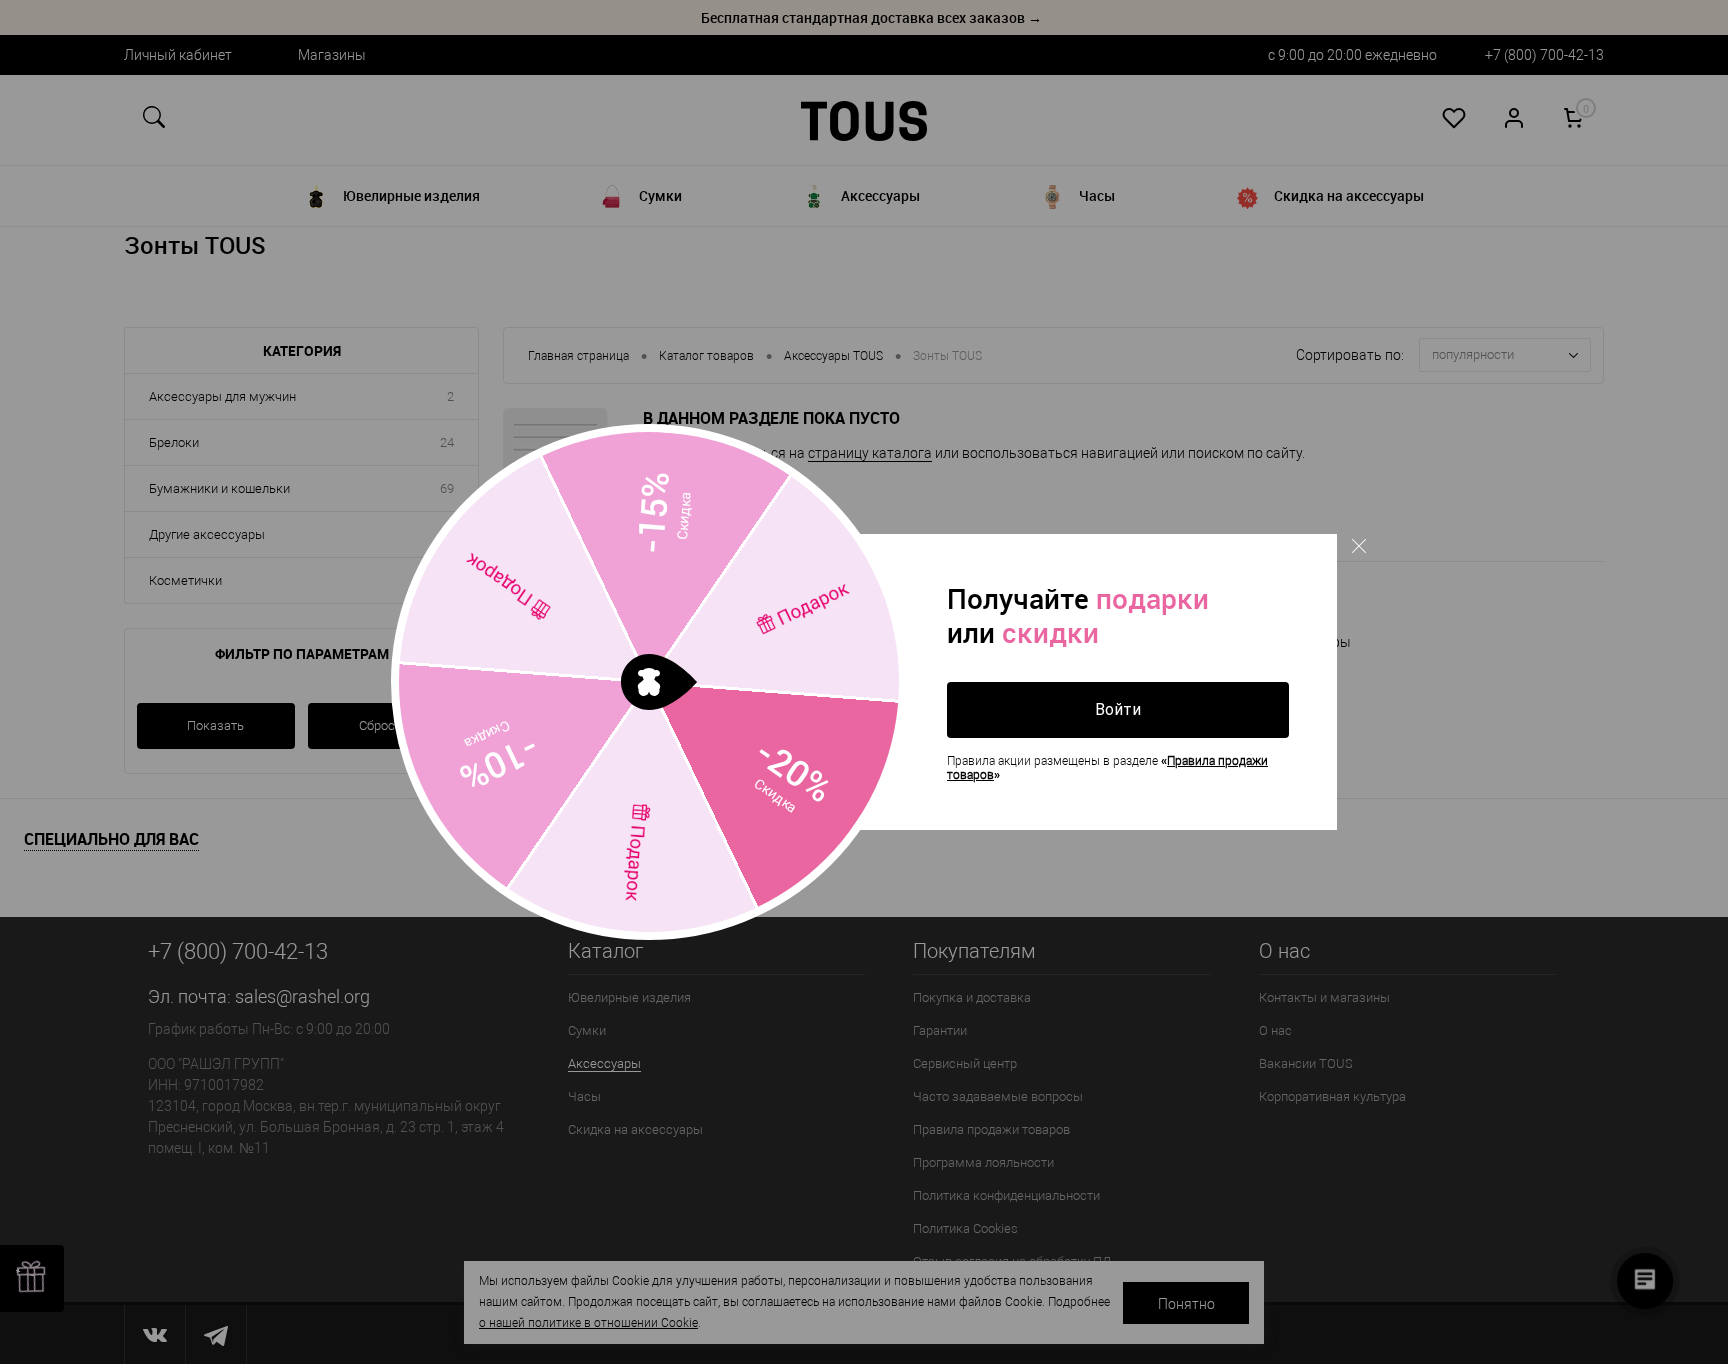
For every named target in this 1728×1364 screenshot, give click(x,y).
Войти (1118, 709)
